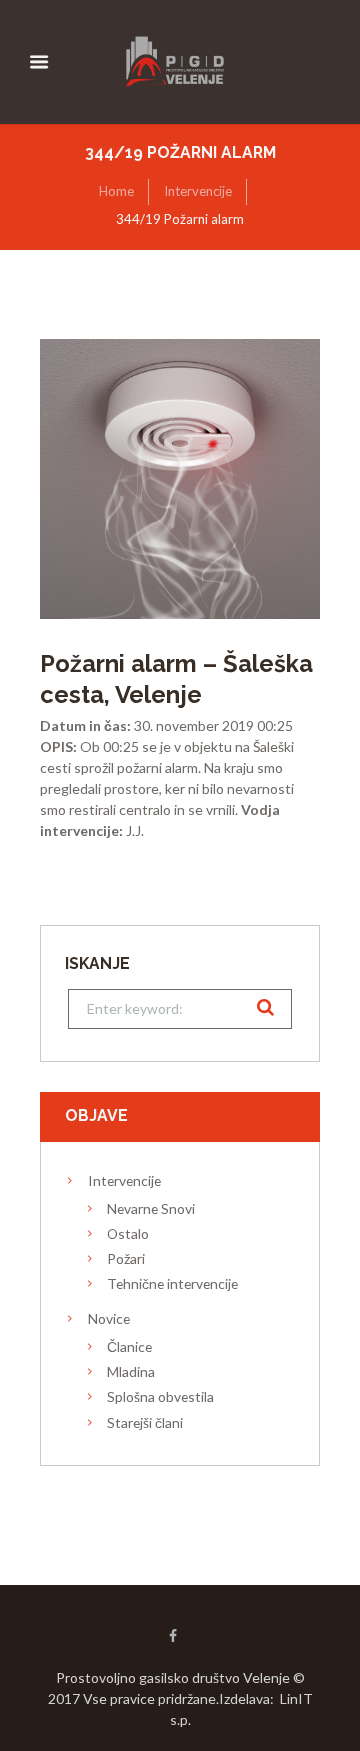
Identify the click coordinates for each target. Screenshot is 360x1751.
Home (116, 191)
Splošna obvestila (160, 1396)
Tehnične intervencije (172, 1283)
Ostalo (128, 1233)
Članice (129, 1346)
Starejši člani (145, 1422)
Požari (126, 1258)
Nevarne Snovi (151, 1208)
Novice (109, 1318)
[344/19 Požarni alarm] (180, 479)
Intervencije (198, 191)
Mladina (131, 1371)
